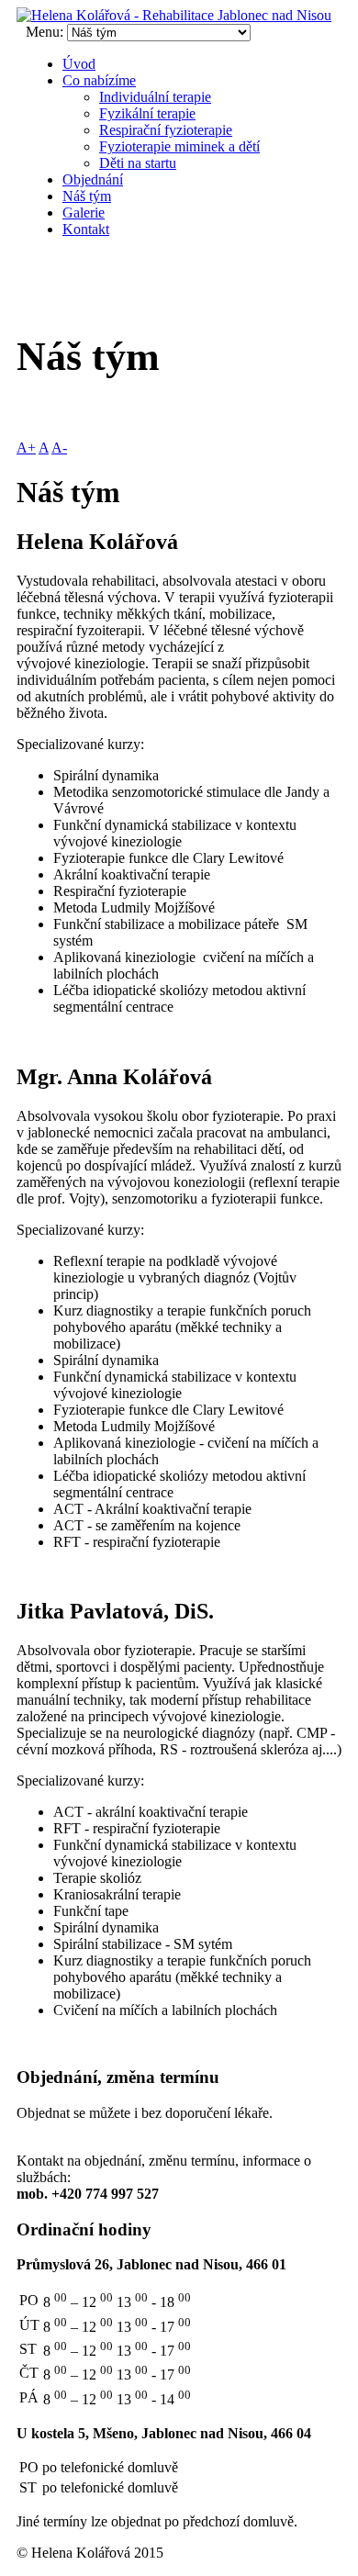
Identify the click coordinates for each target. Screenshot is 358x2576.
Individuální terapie (155, 97)
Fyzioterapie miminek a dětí (179, 146)
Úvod (79, 64)
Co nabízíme (99, 80)
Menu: (46, 32)
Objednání (93, 179)
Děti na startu (138, 163)
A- (59, 448)
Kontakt (86, 229)
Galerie (84, 213)
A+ (26, 448)
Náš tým (87, 196)
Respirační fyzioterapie (166, 130)
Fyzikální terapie (147, 113)
